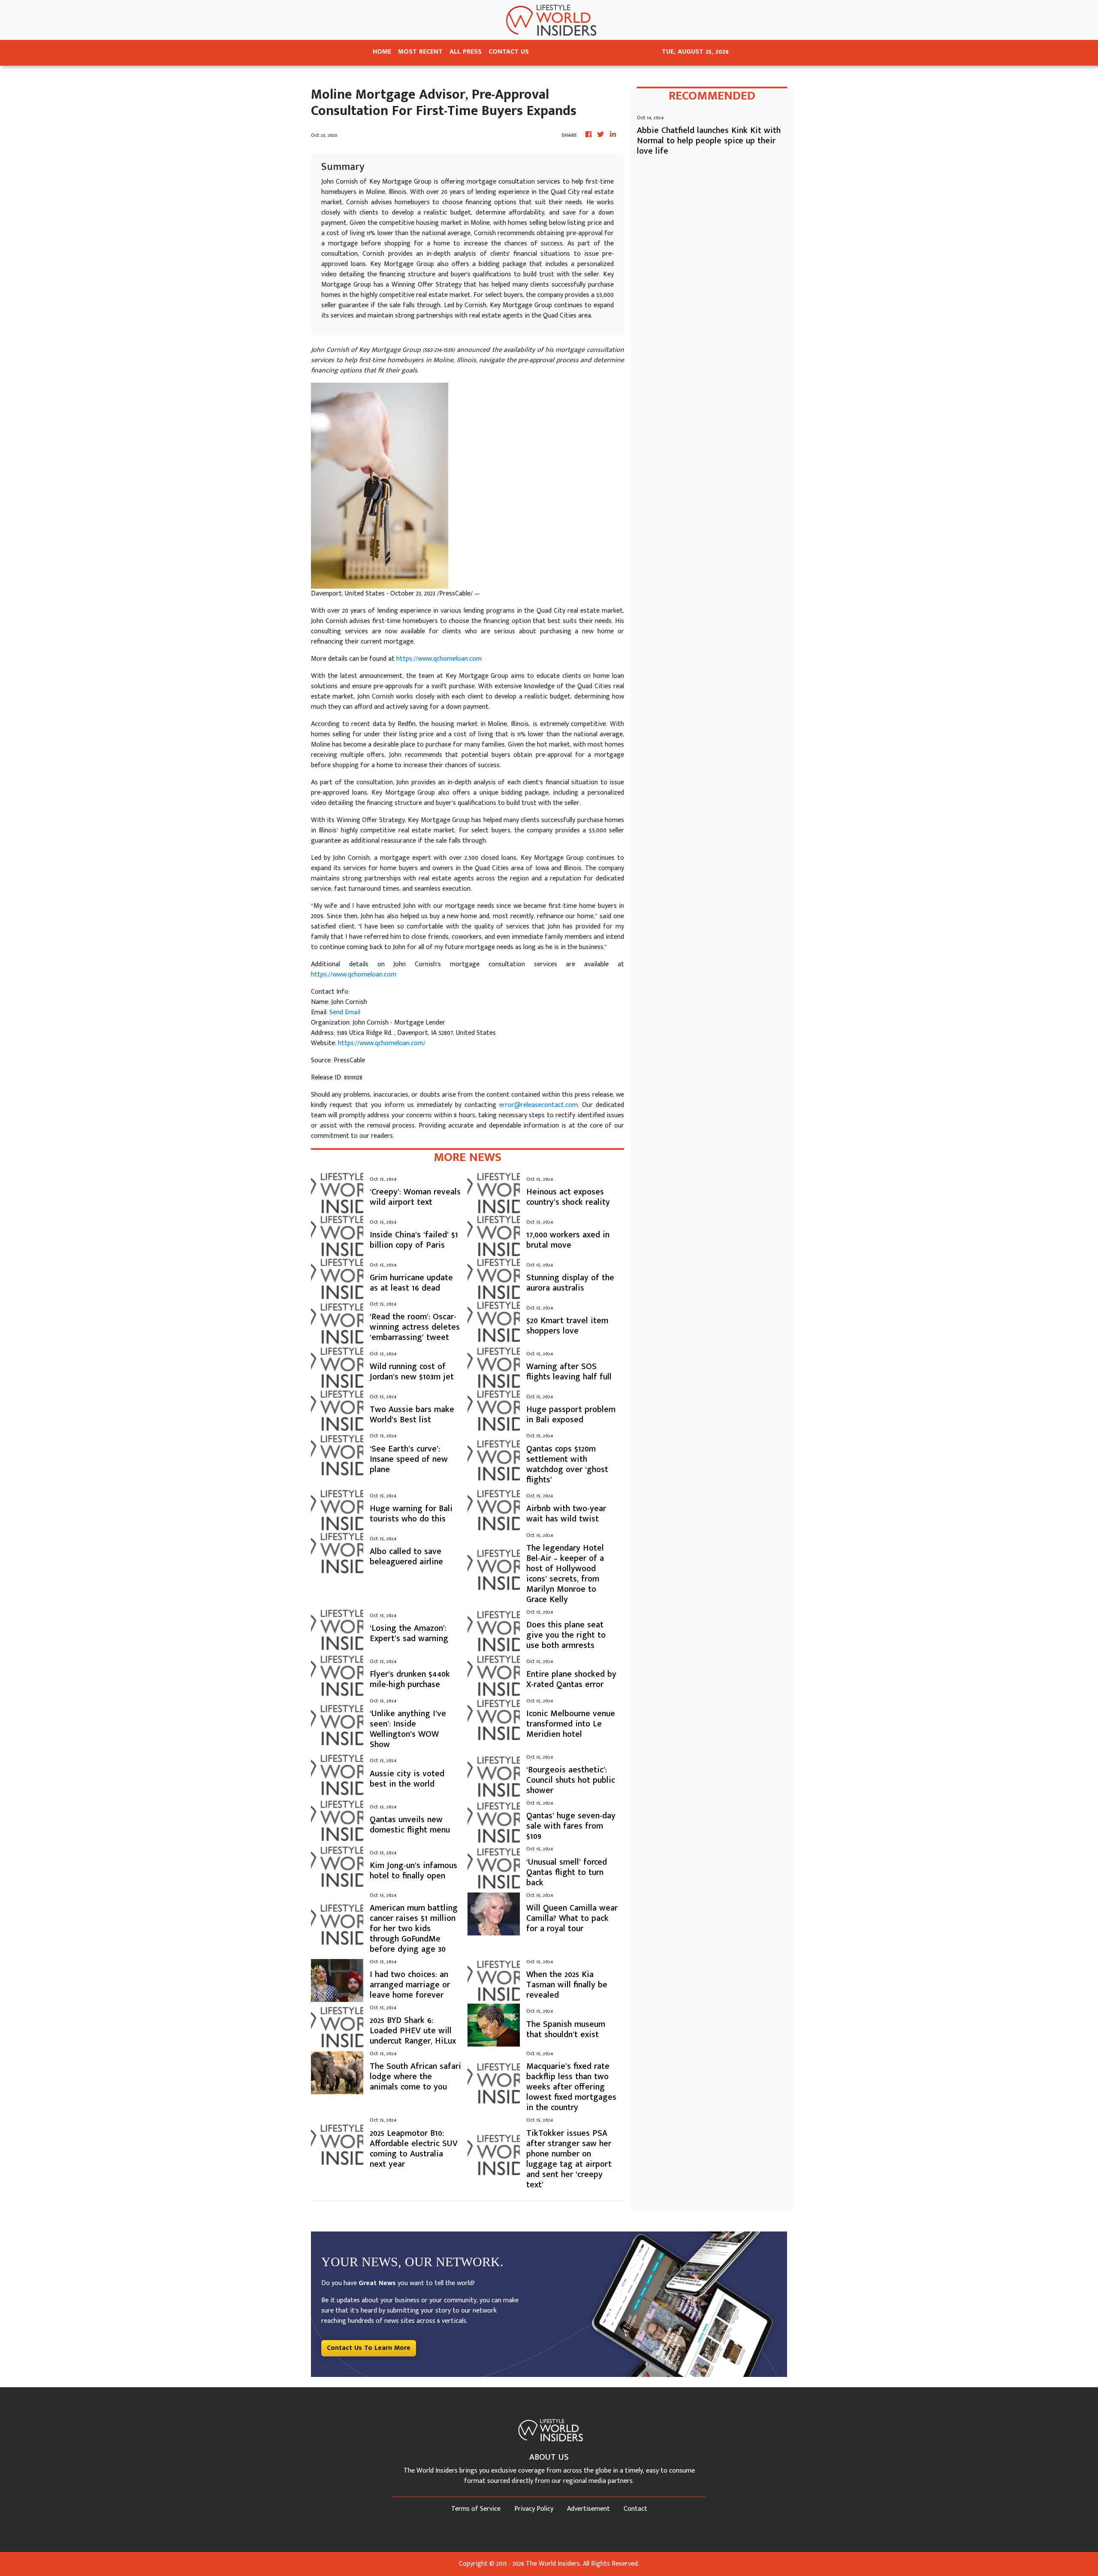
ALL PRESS (466, 52)
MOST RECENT (420, 52)
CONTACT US (509, 52)
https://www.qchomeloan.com (439, 659)
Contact (635, 2509)
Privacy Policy (534, 2509)
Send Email (345, 1012)
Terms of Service (476, 2509)
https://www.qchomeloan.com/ (382, 1043)
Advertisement (588, 2509)
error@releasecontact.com (538, 1105)
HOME (382, 52)
